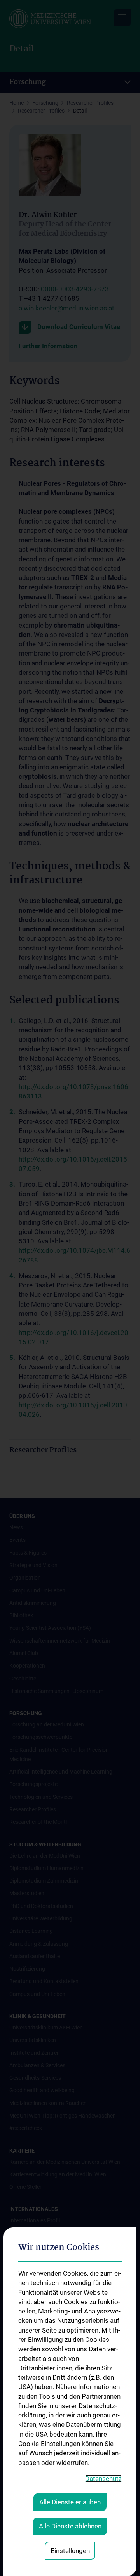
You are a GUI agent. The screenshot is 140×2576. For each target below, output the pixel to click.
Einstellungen (70, 2551)
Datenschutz (103, 2479)
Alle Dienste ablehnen (70, 2526)
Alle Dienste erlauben (70, 2502)
